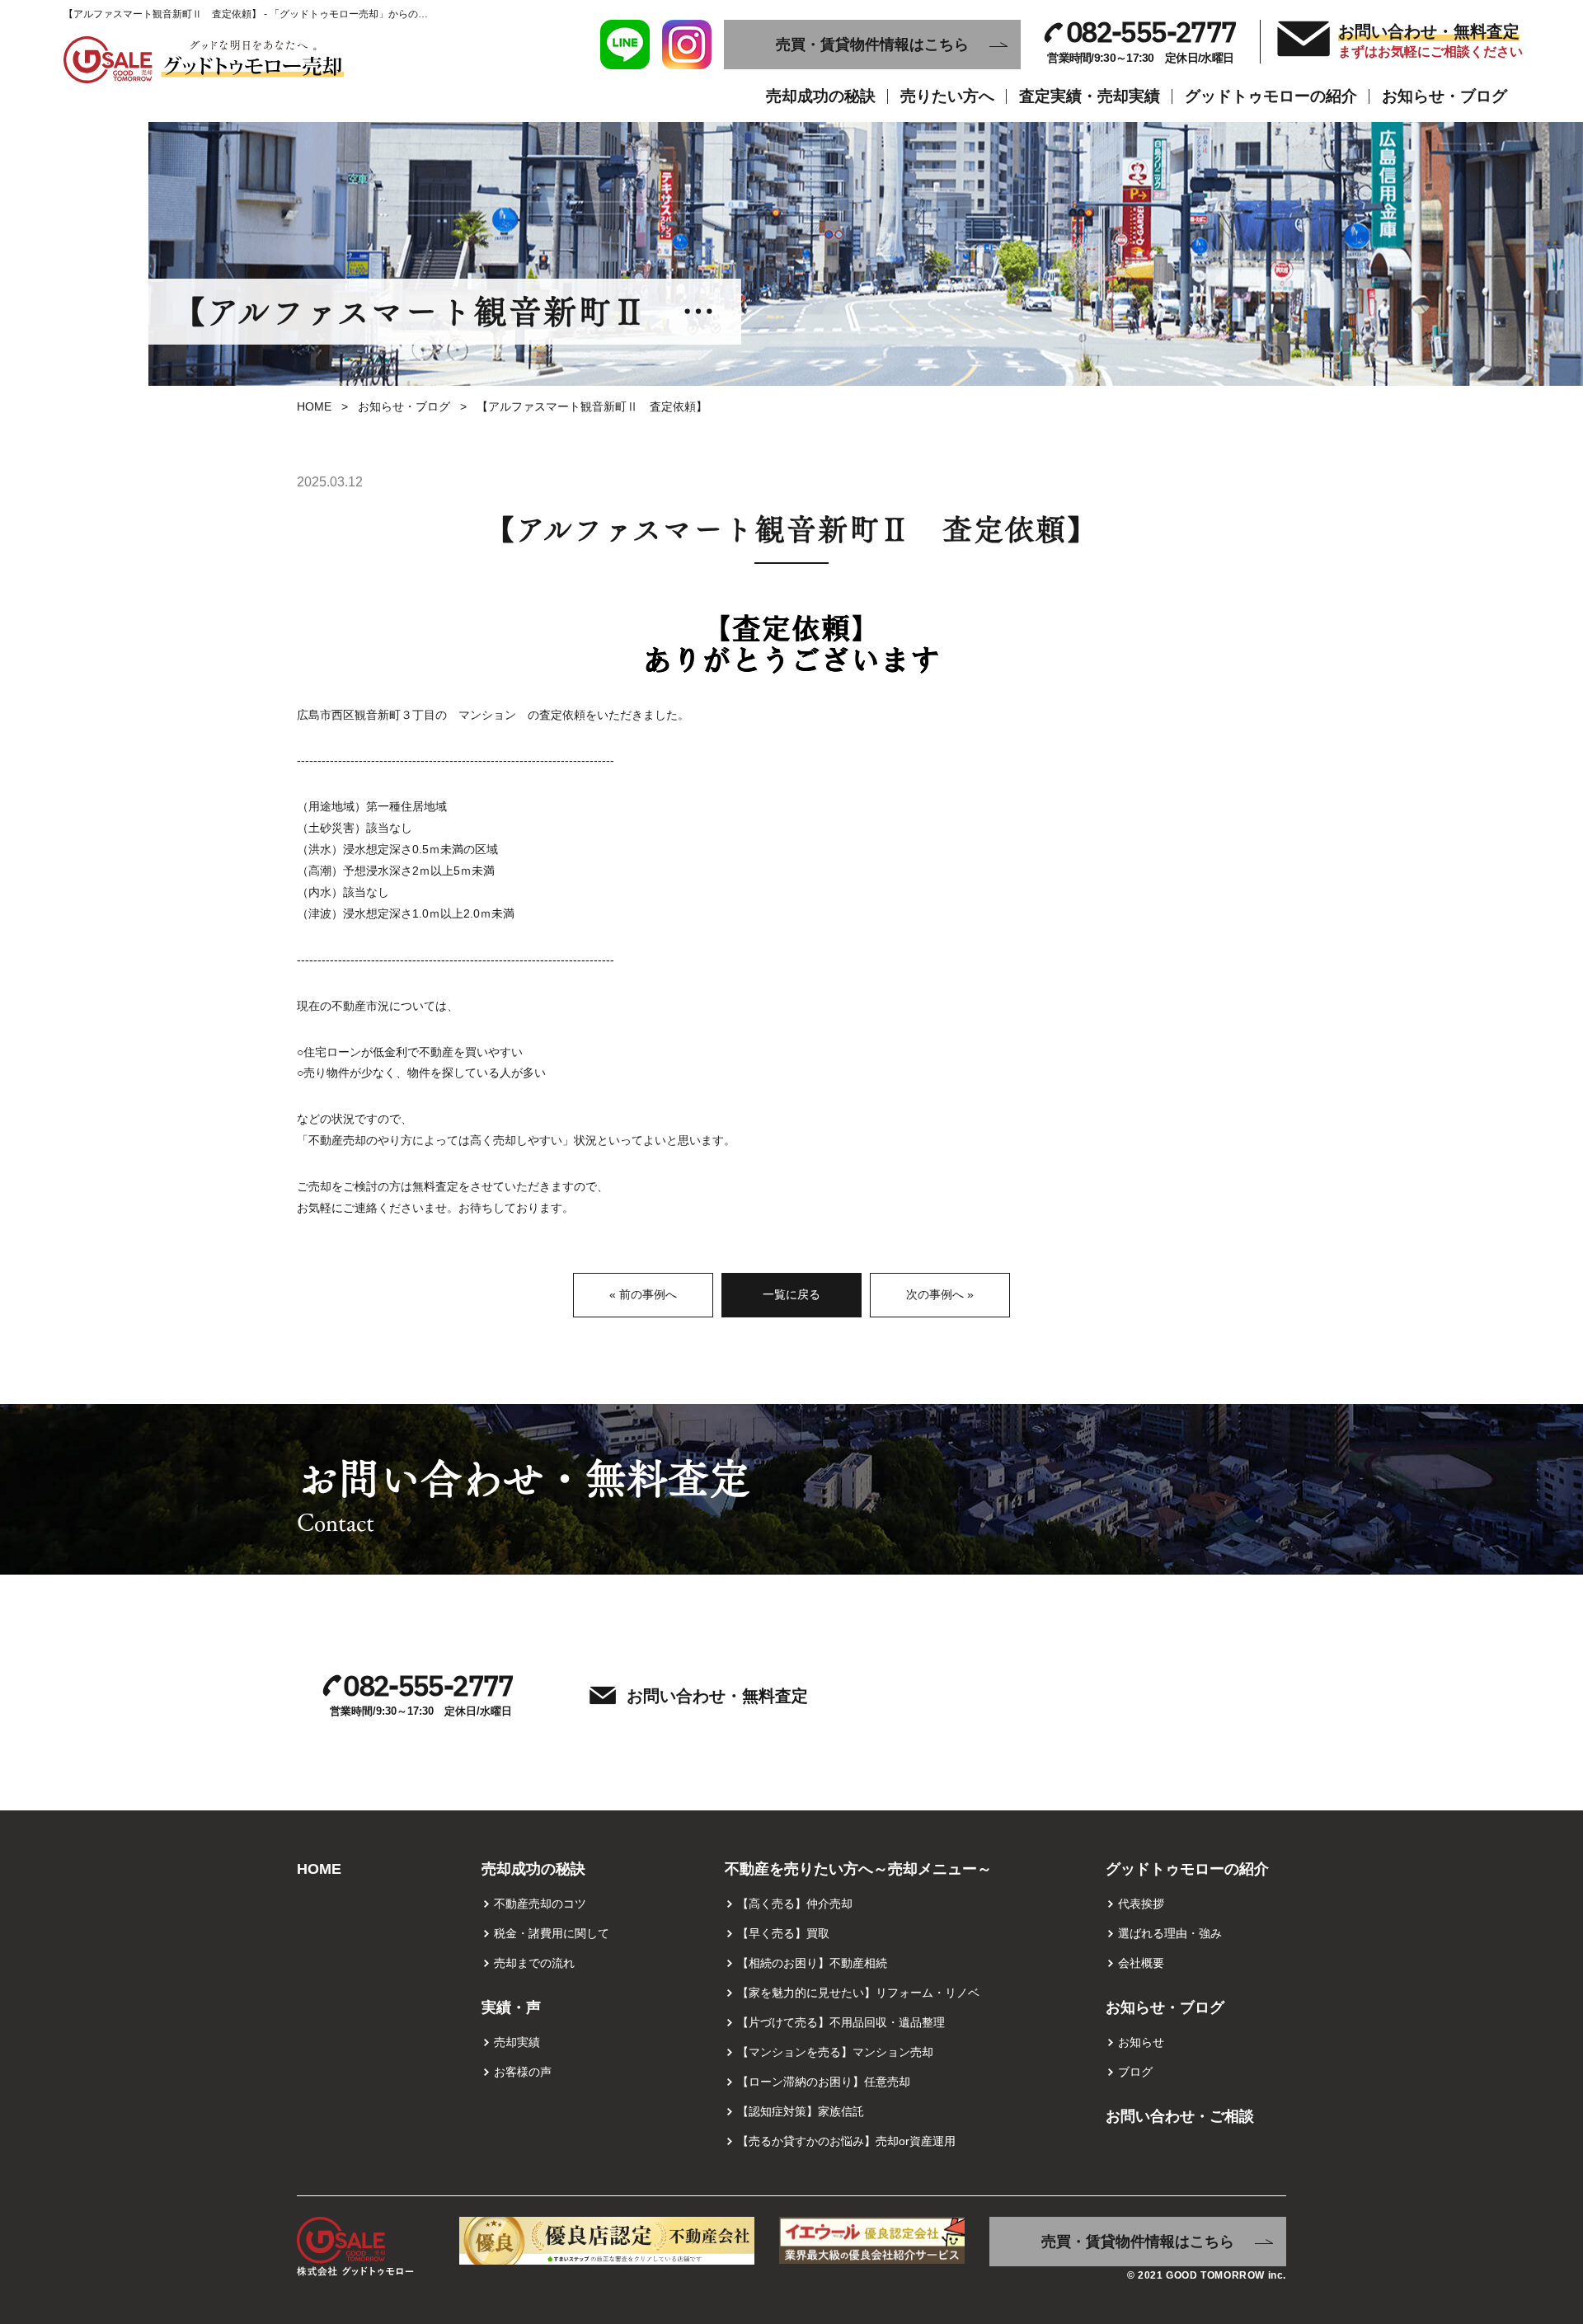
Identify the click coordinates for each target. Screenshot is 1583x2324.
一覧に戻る (791, 1294)
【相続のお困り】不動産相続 (812, 1963)
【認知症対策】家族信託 (801, 2111)
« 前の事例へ (643, 1294)
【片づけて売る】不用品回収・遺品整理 (841, 2022)
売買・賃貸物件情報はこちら (872, 45)
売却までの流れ (534, 1963)
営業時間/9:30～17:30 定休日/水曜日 (1141, 42)
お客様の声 (523, 2072)
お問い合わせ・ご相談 (1180, 2116)
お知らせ (1141, 2042)
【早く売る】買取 (783, 1933)
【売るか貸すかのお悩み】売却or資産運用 (846, 2141)
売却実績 (517, 2042)
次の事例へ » (940, 1294)
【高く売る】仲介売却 (795, 1904)
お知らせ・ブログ (404, 406)
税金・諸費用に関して (552, 1933)
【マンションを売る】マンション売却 (835, 2052)
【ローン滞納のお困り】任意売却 (824, 2082)
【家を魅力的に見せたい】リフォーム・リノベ (858, 1993)
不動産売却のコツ (540, 1904)
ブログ (1135, 2072)
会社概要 (1141, 1963)
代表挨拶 (1141, 1904)
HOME (314, 406)
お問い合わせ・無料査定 (1429, 40)
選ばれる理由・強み (1170, 1933)
